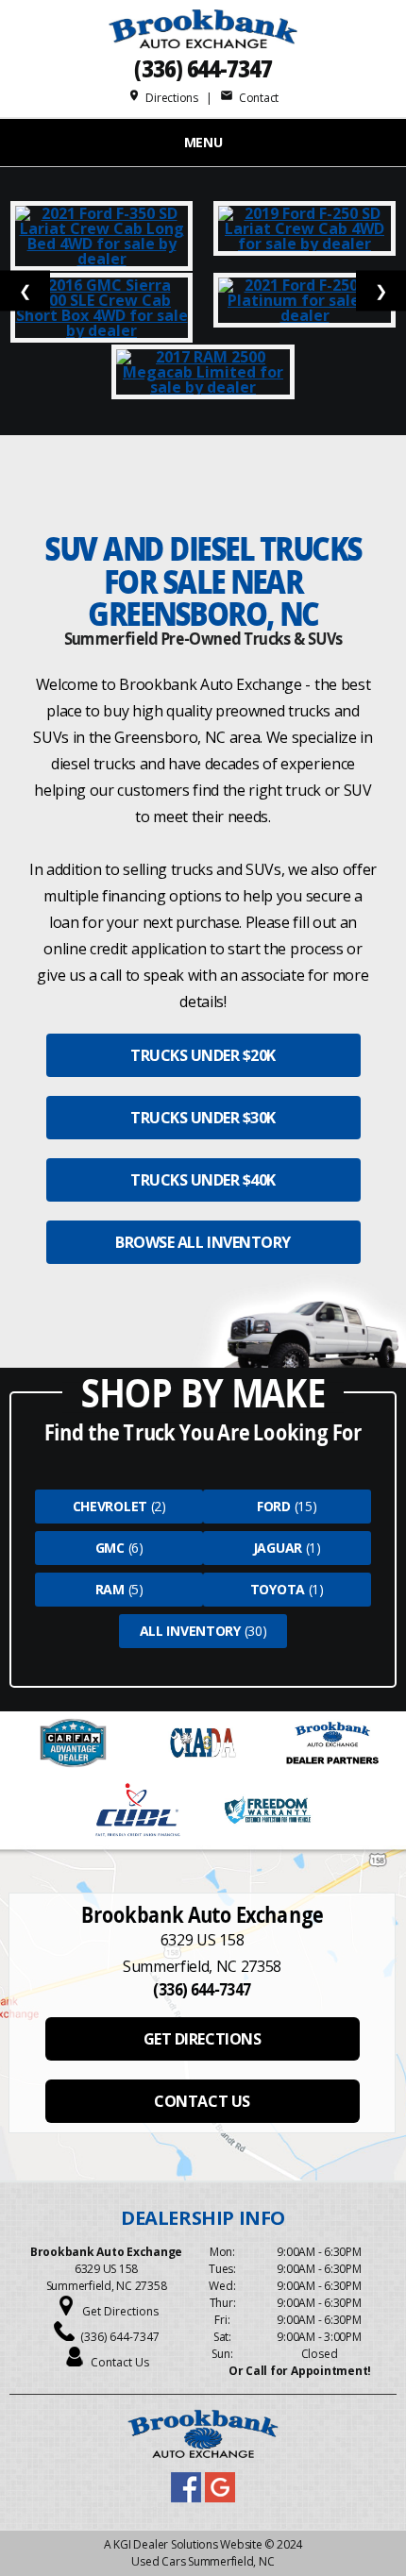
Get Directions (120, 2311)
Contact (249, 98)
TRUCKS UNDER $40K (203, 1180)
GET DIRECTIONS (202, 2039)
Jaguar (278, 1548)
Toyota (278, 1589)
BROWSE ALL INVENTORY (203, 1242)
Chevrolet (110, 1506)
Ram (110, 1589)
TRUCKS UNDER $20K (203, 1055)
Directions (163, 98)
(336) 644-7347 (203, 68)
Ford (274, 1506)
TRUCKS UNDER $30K (203, 1118)
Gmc (110, 1548)
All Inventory (190, 1631)
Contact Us (120, 2362)
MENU (203, 142)
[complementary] (349, 2519)
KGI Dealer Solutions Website (187, 2544)
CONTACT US (202, 2101)
